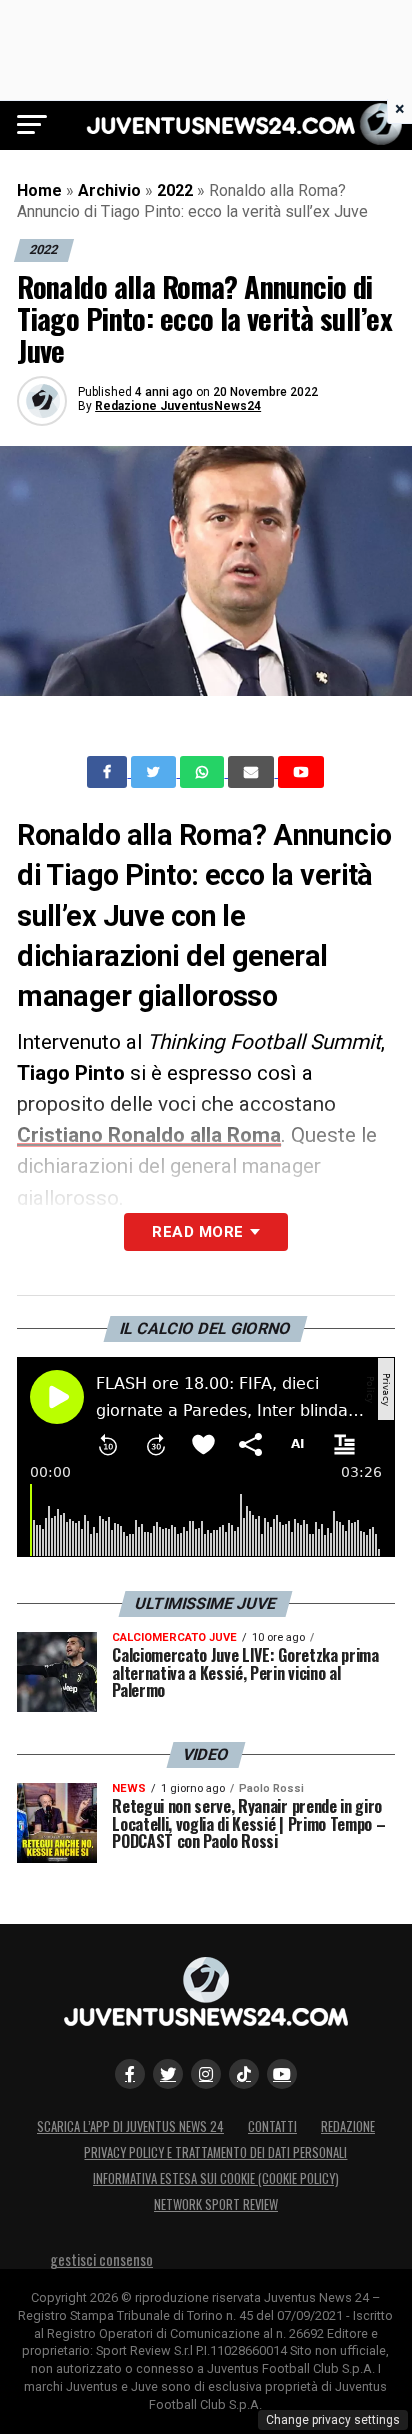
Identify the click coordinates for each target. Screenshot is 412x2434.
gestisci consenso (101, 2259)
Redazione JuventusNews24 (178, 406)
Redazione (348, 2126)
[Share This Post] (204, 772)
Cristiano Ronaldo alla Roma (149, 1135)
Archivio (109, 190)
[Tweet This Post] (155, 772)
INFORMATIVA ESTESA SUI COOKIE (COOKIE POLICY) (216, 2178)
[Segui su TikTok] (244, 2074)
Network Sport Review (216, 2204)
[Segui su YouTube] (282, 2074)
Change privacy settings (333, 2420)
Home (39, 190)
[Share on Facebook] (109, 772)
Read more (197, 1232)
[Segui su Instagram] (206, 2074)
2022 (175, 190)
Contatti (272, 2126)
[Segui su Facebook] (130, 2074)
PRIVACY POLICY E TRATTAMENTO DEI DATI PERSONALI (215, 2152)
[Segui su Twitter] (168, 2074)
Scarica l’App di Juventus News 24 (130, 2126)
